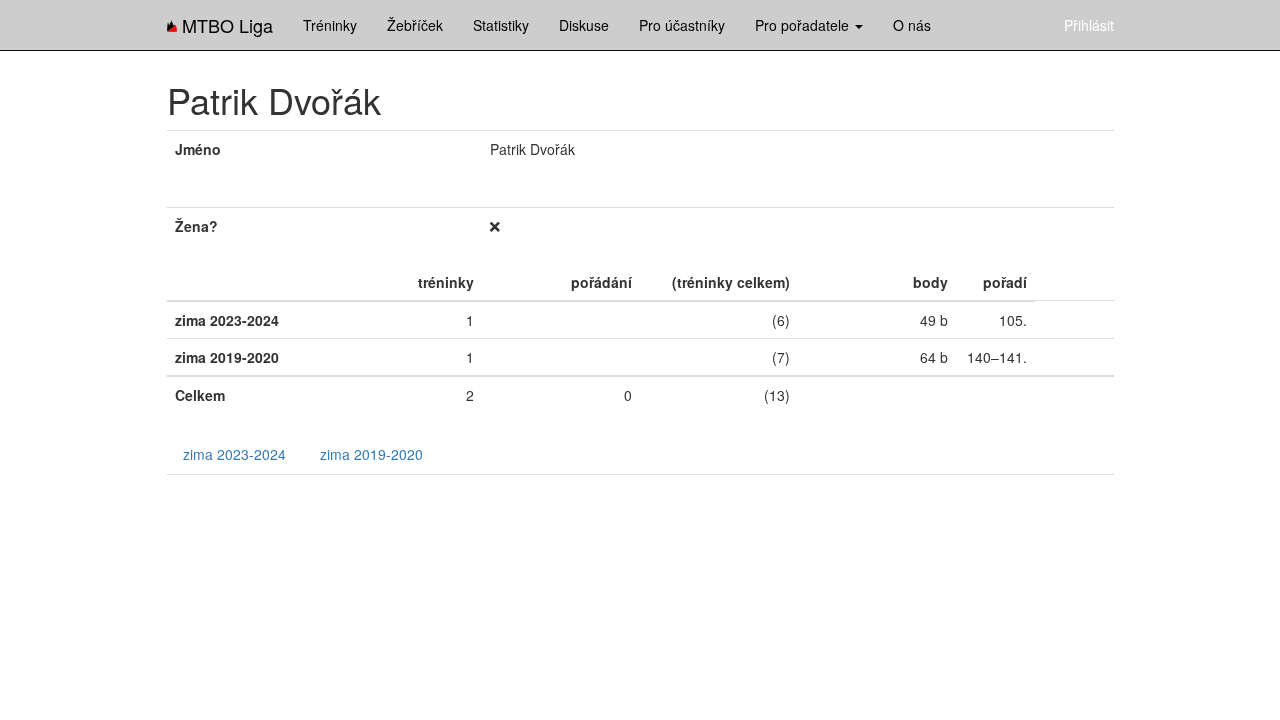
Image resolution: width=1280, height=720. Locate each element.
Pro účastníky (682, 25)
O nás (912, 25)
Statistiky (501, 25)
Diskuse (584, 25)
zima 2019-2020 (371, 454)
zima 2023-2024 (234, 454)
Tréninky (330, 25)
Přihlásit (1089, 25)
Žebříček (415, 25)
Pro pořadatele (804, 25)
